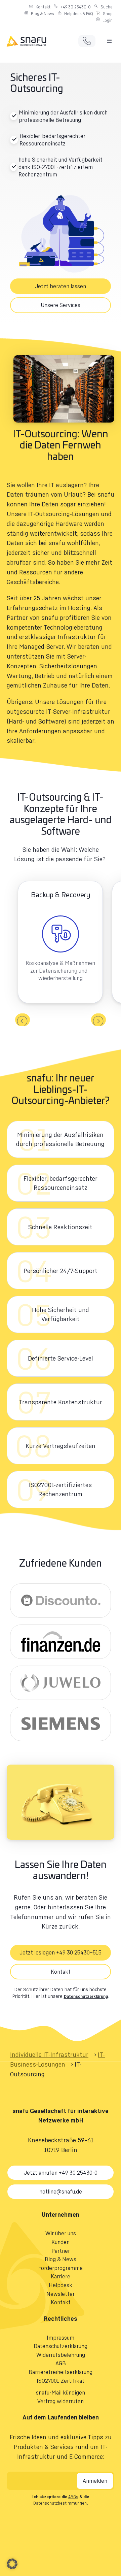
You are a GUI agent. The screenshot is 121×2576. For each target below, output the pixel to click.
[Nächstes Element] (98, 1020)
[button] (109, 41)
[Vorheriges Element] (23, 1020)
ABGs (73, 2497)
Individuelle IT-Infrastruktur (49, 2054)
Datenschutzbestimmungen (60, 2503)
